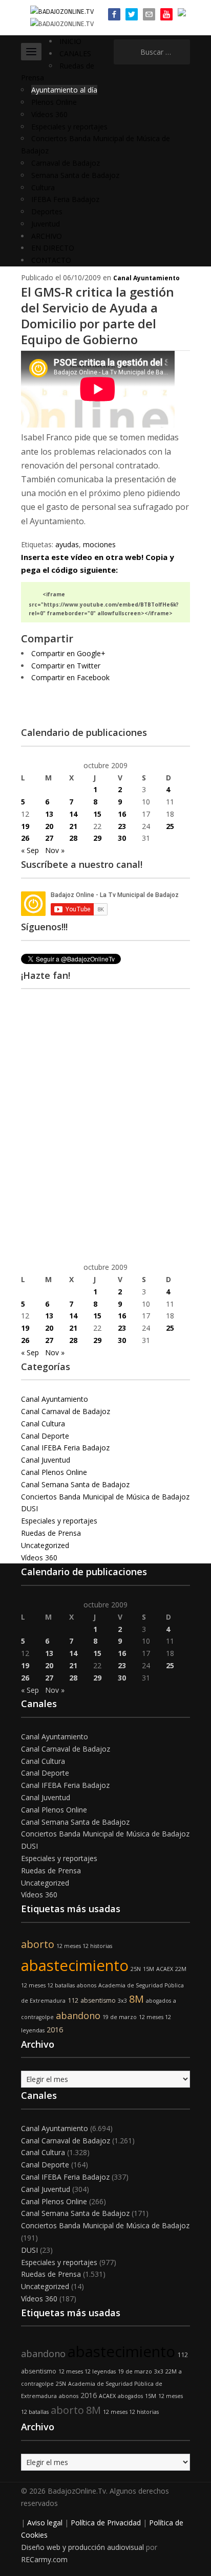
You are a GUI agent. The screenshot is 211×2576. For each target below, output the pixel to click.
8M (136, 1999)
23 (122, 826)
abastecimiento (75, 1965)
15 (97, 814)
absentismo (98, 2000)
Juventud (46, 224)
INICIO (70, 41)
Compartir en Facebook (70, 677)
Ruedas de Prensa (51, 1533)
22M (181, 1969)
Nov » (55, 850)
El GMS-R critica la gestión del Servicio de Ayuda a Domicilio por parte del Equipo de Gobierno (98, 316)
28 (73, 838)
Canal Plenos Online (54, 1472)
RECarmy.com (44, 2559)
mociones (99, 544)
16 (122, 814)
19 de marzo (120, 2017)
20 (49, 826)
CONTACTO (51, 260)
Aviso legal (45, 2523)
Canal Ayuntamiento (146, 278)
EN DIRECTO (53, 248)
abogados (159, 2001)
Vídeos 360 (49, 114)
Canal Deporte (45, 1436)
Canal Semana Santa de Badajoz (75, 1484)
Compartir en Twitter (66, 666)
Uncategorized (45, 1545)
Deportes (47, 211)
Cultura (43, 187)
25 (170, 826)
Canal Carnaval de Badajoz (66, 1411)
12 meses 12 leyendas (87, 2371)
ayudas (67, 544)
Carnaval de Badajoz (66, 163)
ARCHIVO (47, 236)
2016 (55, 2030)
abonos (87, 1985)
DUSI (29, 1508)
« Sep (30, 850)
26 (25, 838)
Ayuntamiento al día (64, 90)
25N (136, 1969)
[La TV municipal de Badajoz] (62, 11)
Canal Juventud (46, 1460)
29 (97, 838)
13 (49, 814)
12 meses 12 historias (84, 1946)
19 (25, 826)
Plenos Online (54, 102)
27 (49, 838)
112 (73, 2000)
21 (73, 826)
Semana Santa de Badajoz (75, 175)
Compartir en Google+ (68, 653)
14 (73, 814)
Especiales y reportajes (69, 127)
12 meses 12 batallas (48, 1985)
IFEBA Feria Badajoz (65, 199)
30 (122, 838)
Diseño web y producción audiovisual (82, 2547)
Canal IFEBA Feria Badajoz (65, 1448)
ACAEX (165, 1969)
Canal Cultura (43, 1424)
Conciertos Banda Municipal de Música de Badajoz (105, 1497)
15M (149, 1969)
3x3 (122, 2001)
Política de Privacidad (106, 2523)
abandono (78, 2015)
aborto (38, 1944)
